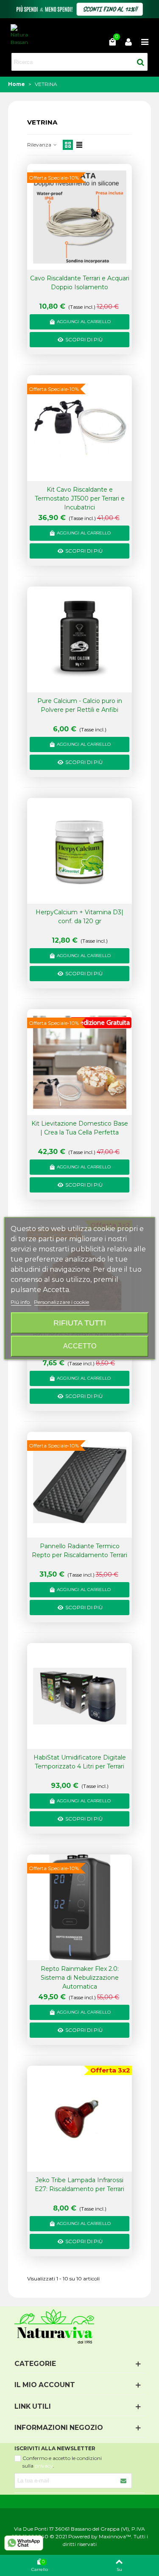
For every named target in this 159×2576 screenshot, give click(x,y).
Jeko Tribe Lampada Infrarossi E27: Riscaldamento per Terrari (79, 2184)
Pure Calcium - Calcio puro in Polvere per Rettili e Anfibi (80, 705)
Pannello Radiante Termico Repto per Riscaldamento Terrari (79, 1551)
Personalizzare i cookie (61, 1302)
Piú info (21, 1302)
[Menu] (145, 42)
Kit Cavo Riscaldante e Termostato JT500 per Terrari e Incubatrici (80, 498)
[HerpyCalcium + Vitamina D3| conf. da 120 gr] (80, 851)
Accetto (80, 1346)
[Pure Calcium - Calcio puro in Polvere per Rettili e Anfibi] (80, 640)
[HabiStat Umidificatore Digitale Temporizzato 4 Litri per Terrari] (80, 1696)
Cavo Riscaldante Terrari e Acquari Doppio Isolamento (80, 283)
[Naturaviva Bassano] (19, 35)
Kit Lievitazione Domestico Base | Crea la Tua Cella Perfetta (80, 1128)
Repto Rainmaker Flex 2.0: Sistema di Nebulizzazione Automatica (80, 1978)
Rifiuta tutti (80, 1323)
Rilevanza (40, 145)
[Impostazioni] (128, 42)
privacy (44, 2466)
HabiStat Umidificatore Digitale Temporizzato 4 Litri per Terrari (80, 1762)
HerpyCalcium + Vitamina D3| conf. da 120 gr (79, 917)
